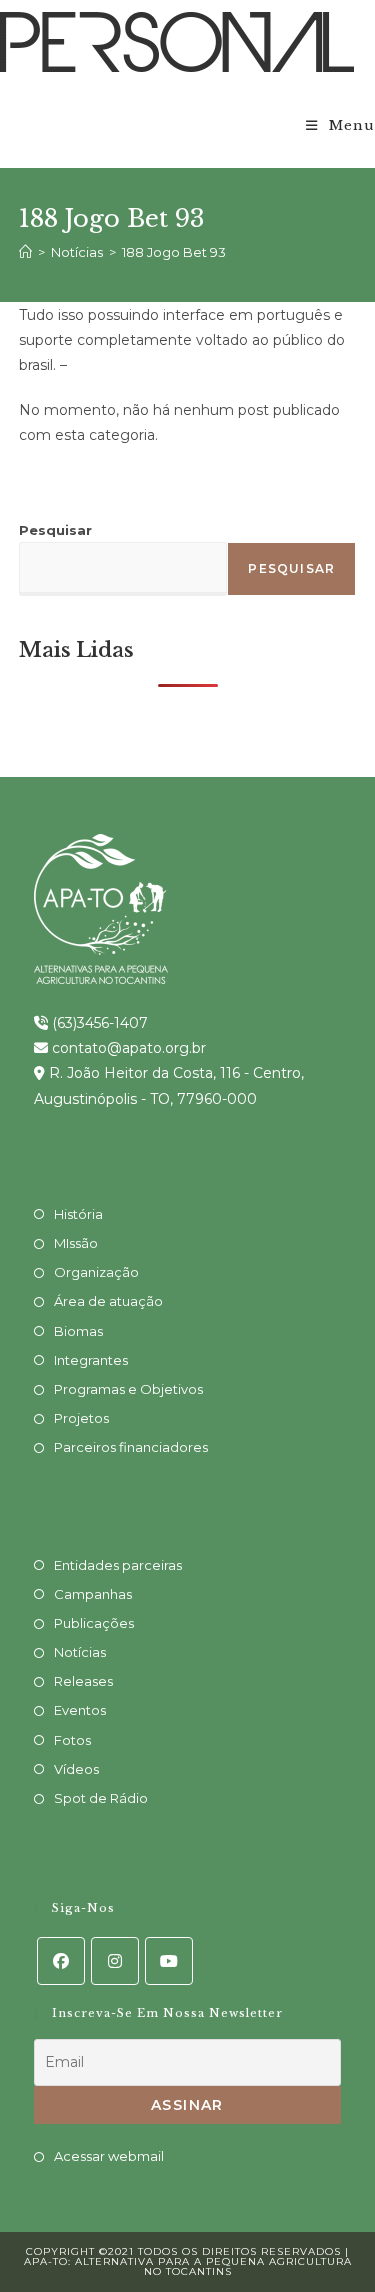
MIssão (76, 1243)
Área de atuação (108, 1301)
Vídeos (76, 1769)
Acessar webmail (109, 2156)
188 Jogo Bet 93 (174, 252)
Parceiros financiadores (131, 1447)
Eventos (80, 1710)
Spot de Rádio (101, 1798)
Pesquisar (55, 530)
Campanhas (93, 1594)
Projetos (81, 1418)
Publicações (94, 1623)
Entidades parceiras (118, 1565)
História (78, 1214)
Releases (83, 1681)
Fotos (72, 1740)
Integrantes (91, 1360)
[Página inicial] (25, 252)
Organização (96, 1272)
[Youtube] (169, 1961)
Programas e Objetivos (128, 1389)
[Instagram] (115, 1961)
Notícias (80, 1652)
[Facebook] (61, 1961)
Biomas (78, 1331)
